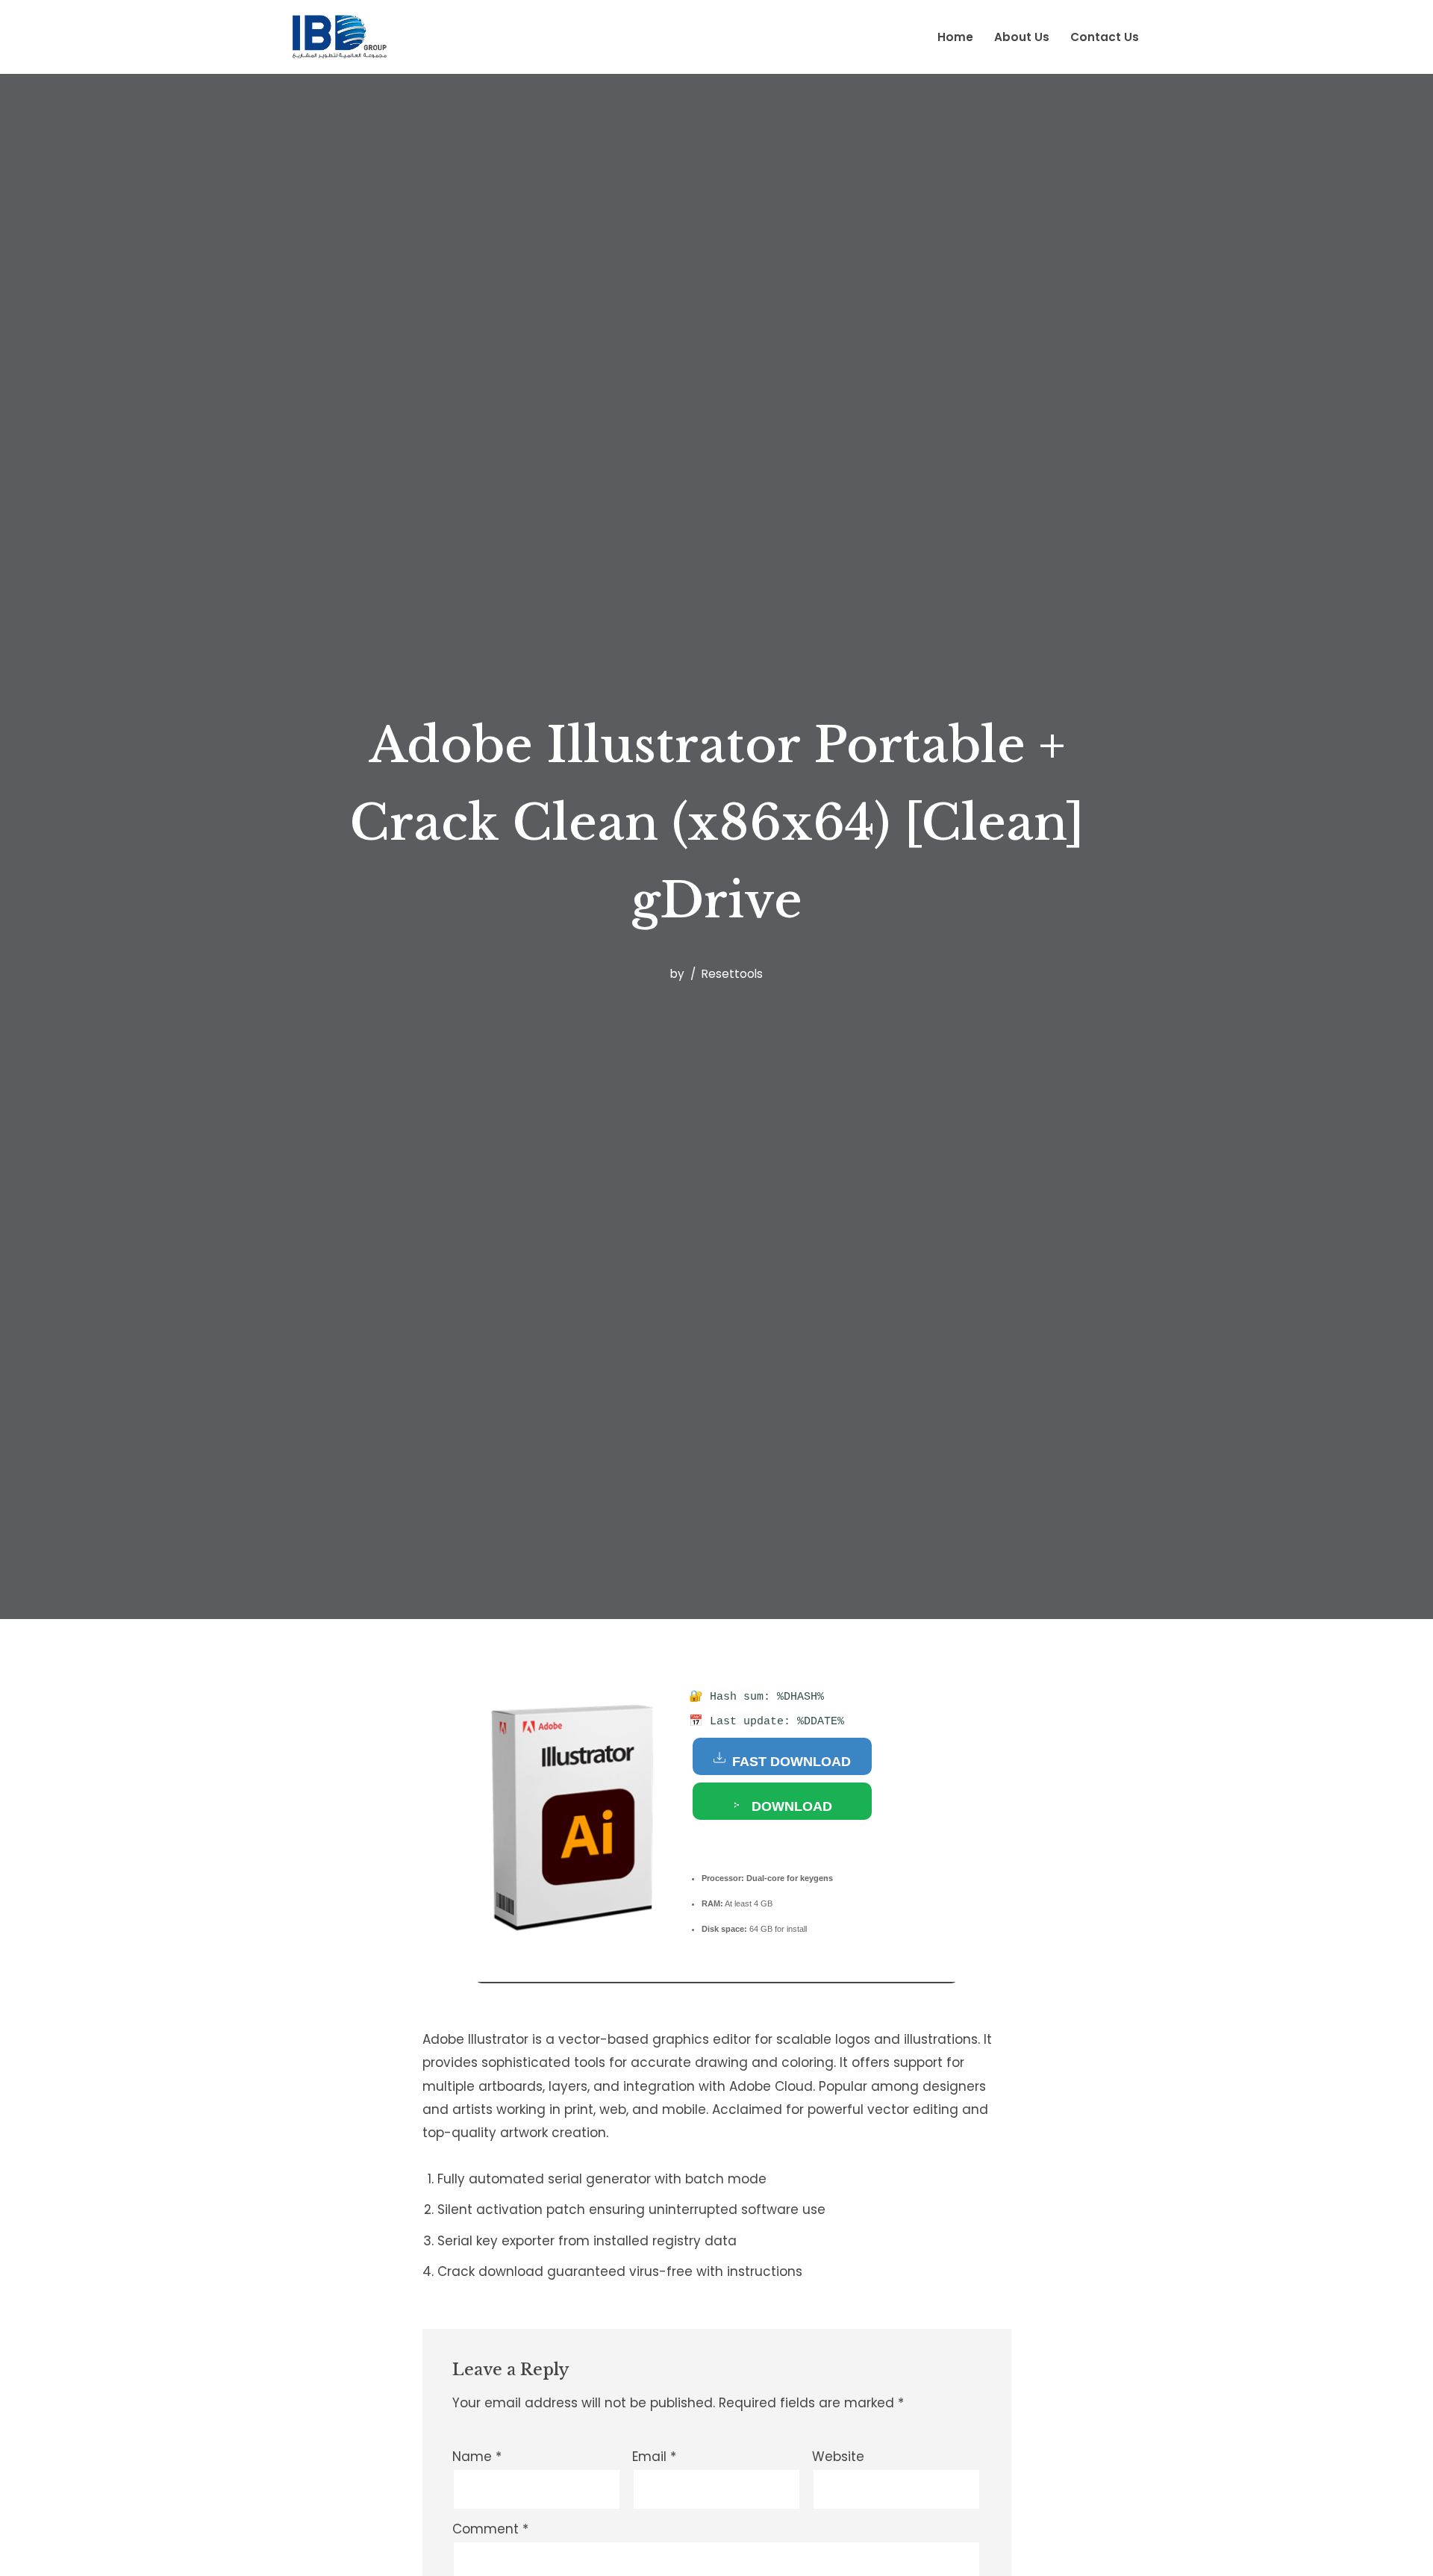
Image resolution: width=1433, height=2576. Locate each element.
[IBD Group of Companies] (343, 37)
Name (477, 2457)
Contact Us (1105, 37)
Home (955, 37)
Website (838, 2457)
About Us (1022, 37)
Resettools (732, 974)
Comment (490, 2529)
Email (654, 2457)
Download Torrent (790, 1809)
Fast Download (790, 1762)
